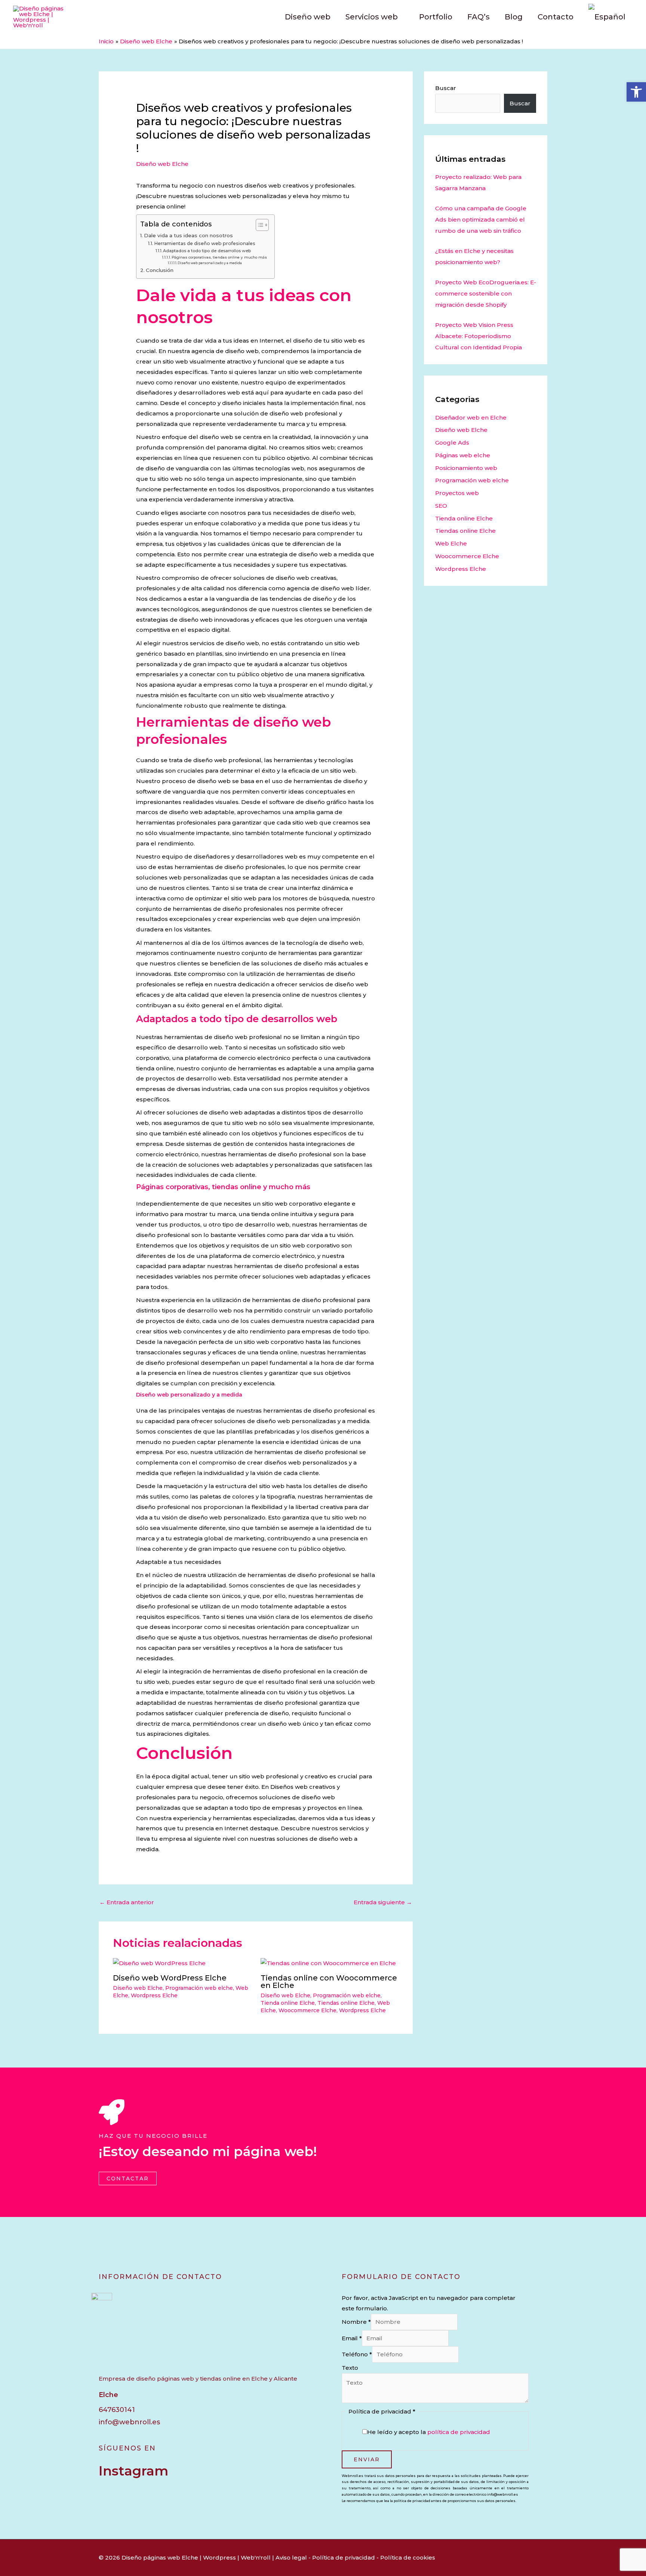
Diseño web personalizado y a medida (210, 263)
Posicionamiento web (466, 468)
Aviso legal (291, 2558)
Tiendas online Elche (346, 2003)
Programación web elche (199, 1988)
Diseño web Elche (162, 164)
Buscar (446, 88)
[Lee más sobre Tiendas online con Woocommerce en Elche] (328, 1963)
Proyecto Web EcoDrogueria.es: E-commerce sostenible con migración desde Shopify (486, 293)
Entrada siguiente (383, 1902)
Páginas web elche (463, 455)
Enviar (367, 2459)
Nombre (356, 2322)
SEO (441, 506)
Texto (350, 2368)
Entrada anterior (127, 1902)
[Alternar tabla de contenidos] (259, 225)
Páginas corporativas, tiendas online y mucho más (219, 257)
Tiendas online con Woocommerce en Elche (329, 1982)
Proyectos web (457, 493)
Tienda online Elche (288, 2003)
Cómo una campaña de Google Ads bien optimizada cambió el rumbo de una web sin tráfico (481, 219)
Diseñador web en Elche (471, 418)
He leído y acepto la (429, 2432)
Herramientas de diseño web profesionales (205, 243)
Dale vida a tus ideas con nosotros (188, 235)
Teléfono (357, 2354)
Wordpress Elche (154, 1995)
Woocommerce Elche (307, 2010)
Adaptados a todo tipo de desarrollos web (207, 251)
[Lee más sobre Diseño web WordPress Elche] (159, 1963)
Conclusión (160, 270)
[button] (636, 92)
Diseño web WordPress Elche (170, 1978)
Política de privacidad (344, 2558)
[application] (401, 17)
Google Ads (452, 443)
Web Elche (451, 543)
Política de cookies (408, 2558)
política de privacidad (459, 2432)
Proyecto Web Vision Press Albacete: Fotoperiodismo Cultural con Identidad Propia (479, 336)
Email (352, 2338)
